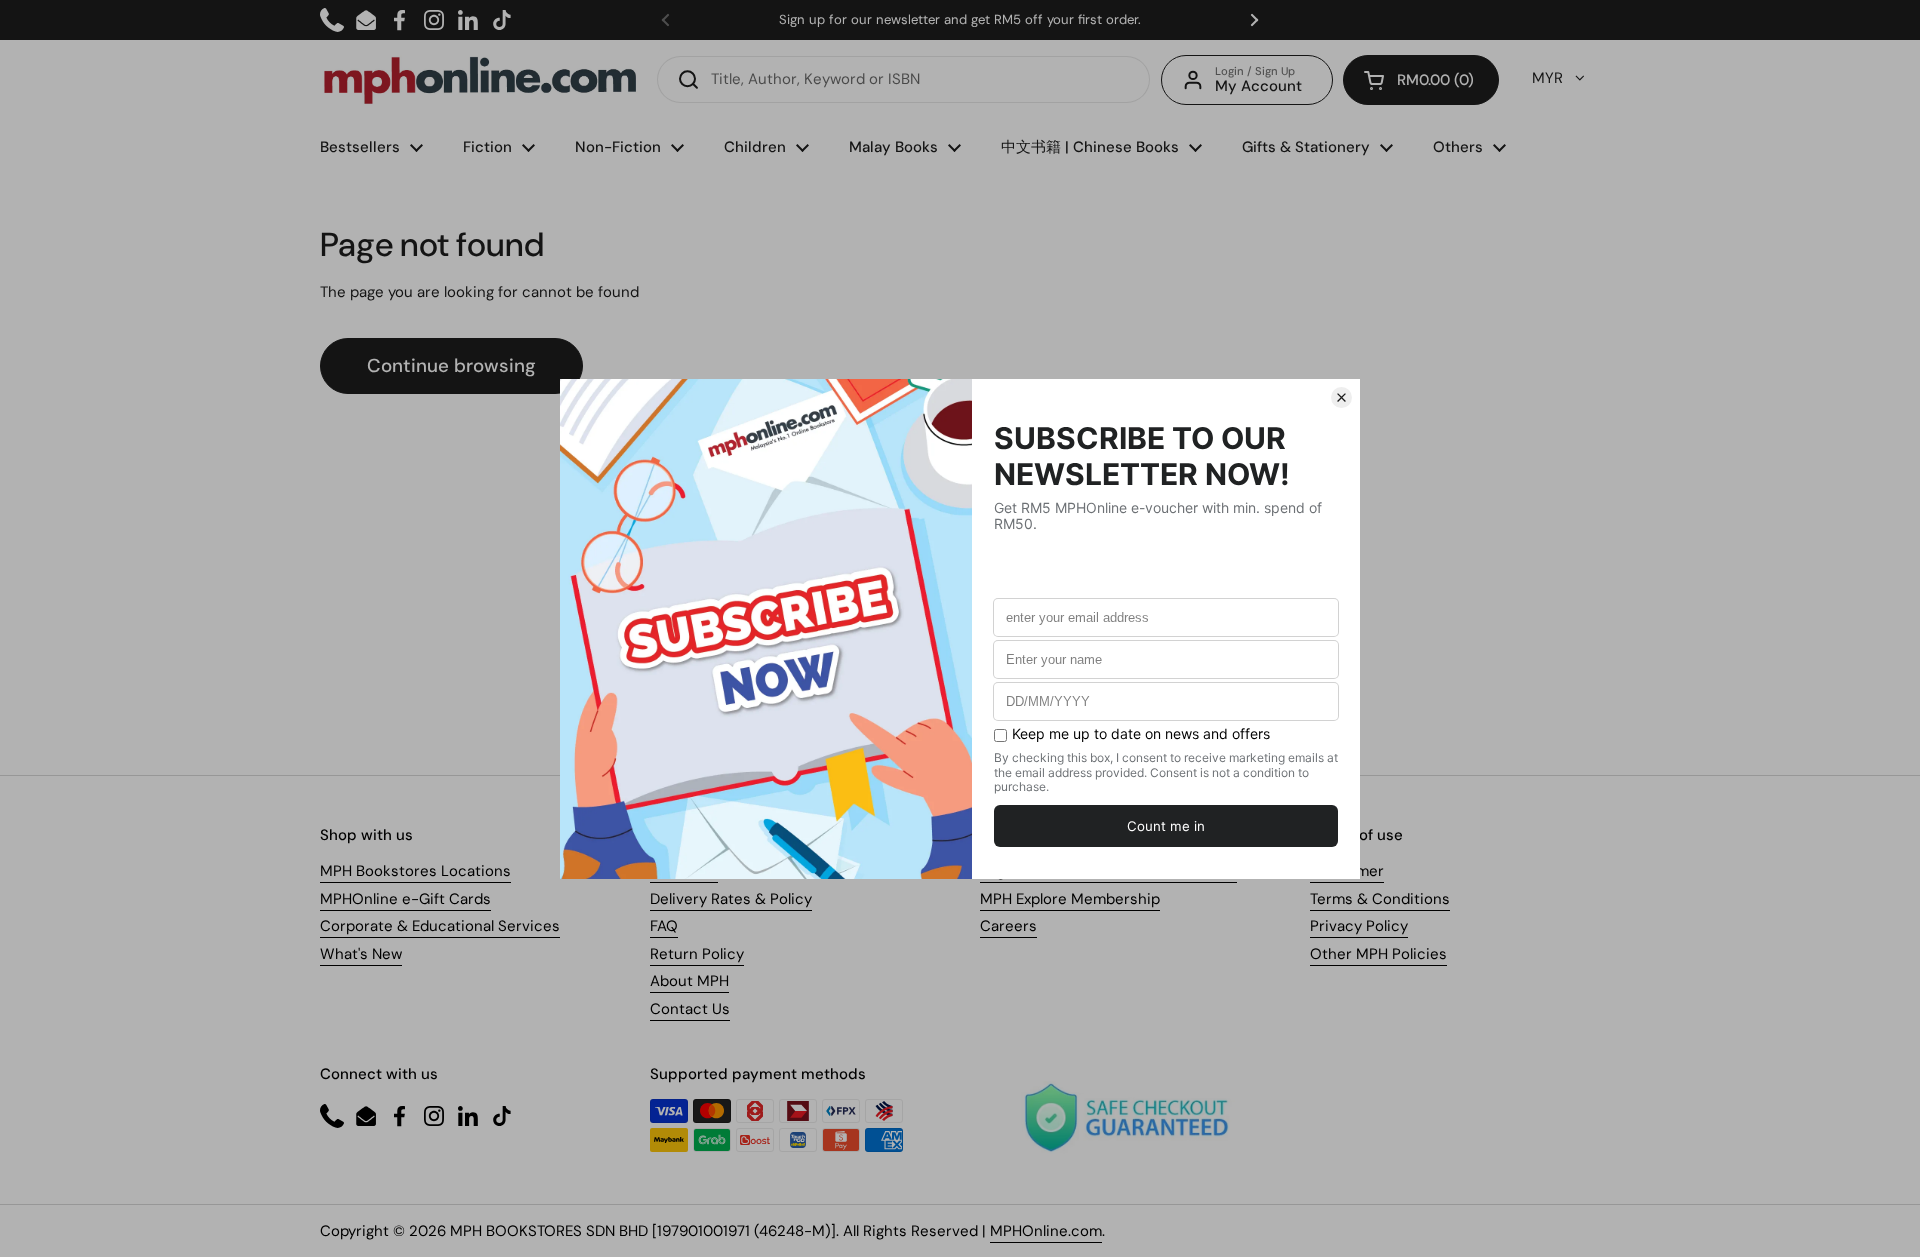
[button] (1421, 80)
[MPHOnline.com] (480, 80)
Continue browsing (451, 365)
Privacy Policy (1359, 926)
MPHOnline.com (1046, 1231)
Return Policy (697, 954)
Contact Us (690, 1009)
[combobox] (903, 79)
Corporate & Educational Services (440, 926)
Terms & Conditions (1380, 899)
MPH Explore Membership (1070, 899)
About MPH (689, 981)
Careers (1008, 926)
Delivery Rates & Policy (731, 899)
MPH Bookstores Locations (415, 871)
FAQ (664, 926)
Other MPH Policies (1378, 954)
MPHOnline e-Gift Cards (405, 899)
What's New (361, 954)
